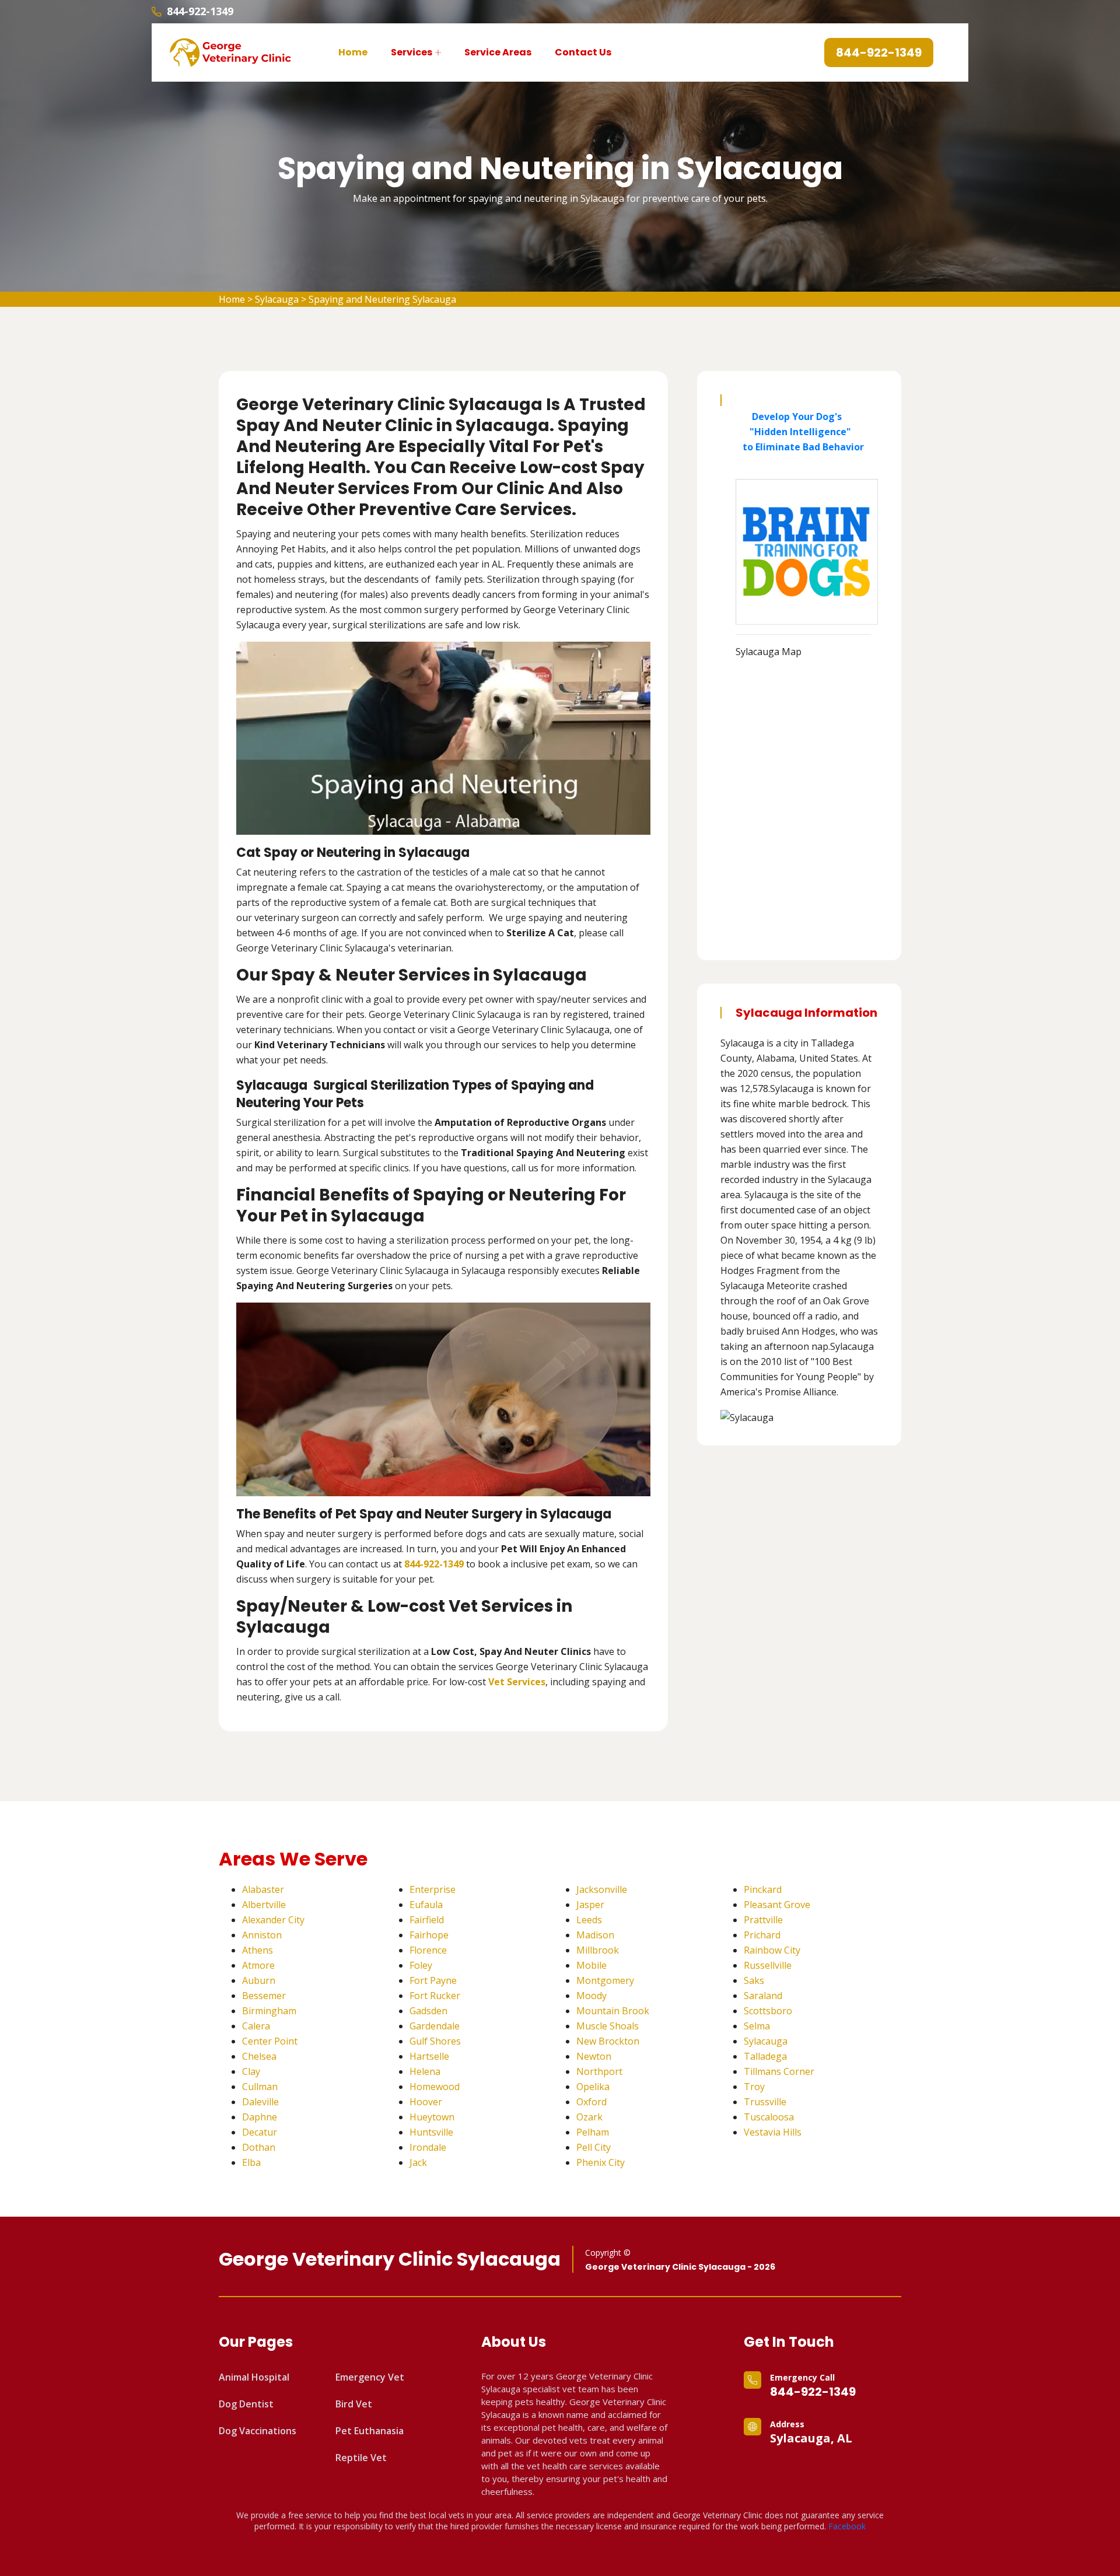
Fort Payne (433, 1980)
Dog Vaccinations (258, 2431)
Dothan (259, 2147)
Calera (256, 2026)
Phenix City (601, 2162)
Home (353, 52)
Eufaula (426, 1905)
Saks (754, 1980)
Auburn (259, 1980)
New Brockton (608, 2041)
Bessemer (264, 1996)
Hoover (426, 2102)
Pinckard (763, 1889)
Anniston (262, 1935)
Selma (757, 2026)
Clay (251, 2071)
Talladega (765, 2056)
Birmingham (269, 2011)
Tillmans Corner (779, 2071)
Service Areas (498, 52)
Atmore (258, 1965)
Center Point (270, 2041)
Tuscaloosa (769, 2117)
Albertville (264, 1905)
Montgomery (605, 1980)
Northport (599, 2071)
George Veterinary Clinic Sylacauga (390, 2259)
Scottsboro (768, 2011)
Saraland (763, 1996)
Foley (421, 1965)
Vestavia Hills (773, 2132)
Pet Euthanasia (370, 2431)
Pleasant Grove (777, 1905)
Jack (418, 2162)
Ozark (589, 2117)
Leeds (589, 1920)
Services (412, 52)
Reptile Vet (361, 2458)
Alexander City (273, 1920)
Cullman (260, 2087)
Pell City (594, 2147)
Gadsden (428, 2011)
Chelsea (259, 2056)
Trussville (765, 2102)
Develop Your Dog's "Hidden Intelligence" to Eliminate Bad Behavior (800, 432)
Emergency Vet (370, 2377)
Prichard (762, 1935)
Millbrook (598, 1950)
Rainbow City (772, 1950)
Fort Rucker (435, 1996)
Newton (594, 2056)
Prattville (763, 1920)
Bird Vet (354, 2404)
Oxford (591, 2102)
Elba (251, 2162)
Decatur (260, 2132)
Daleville (260, 2102)
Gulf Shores (435, 2041)
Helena (425, 2071)
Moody (591, 1996)
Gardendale (435, 2026)
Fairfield (427, 1920)
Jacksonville (602, 1889)
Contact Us (583, 52)
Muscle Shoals (608, 2026)
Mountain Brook (613, 2011)
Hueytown (432, 2117)
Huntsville (431, 2132)
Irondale (428, 2147)
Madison (595, 1935)
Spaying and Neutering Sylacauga (382, 299)
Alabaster (263, 1889)
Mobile (591, 1965)
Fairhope (429, 1935)
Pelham (593, 2132)
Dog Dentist (246, 2404)
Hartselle (429, 2056)
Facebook (847, 2526)
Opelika (593, 2087)
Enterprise (433, 1889)
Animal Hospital (254, 2377)
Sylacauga (277, 299)
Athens (258, 1950)
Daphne (260, 2117)
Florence (428, 1950)
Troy (754, 2087)
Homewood (435, 2087)
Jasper (590, 1905)
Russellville (768, 1965)
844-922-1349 (200, 11)
